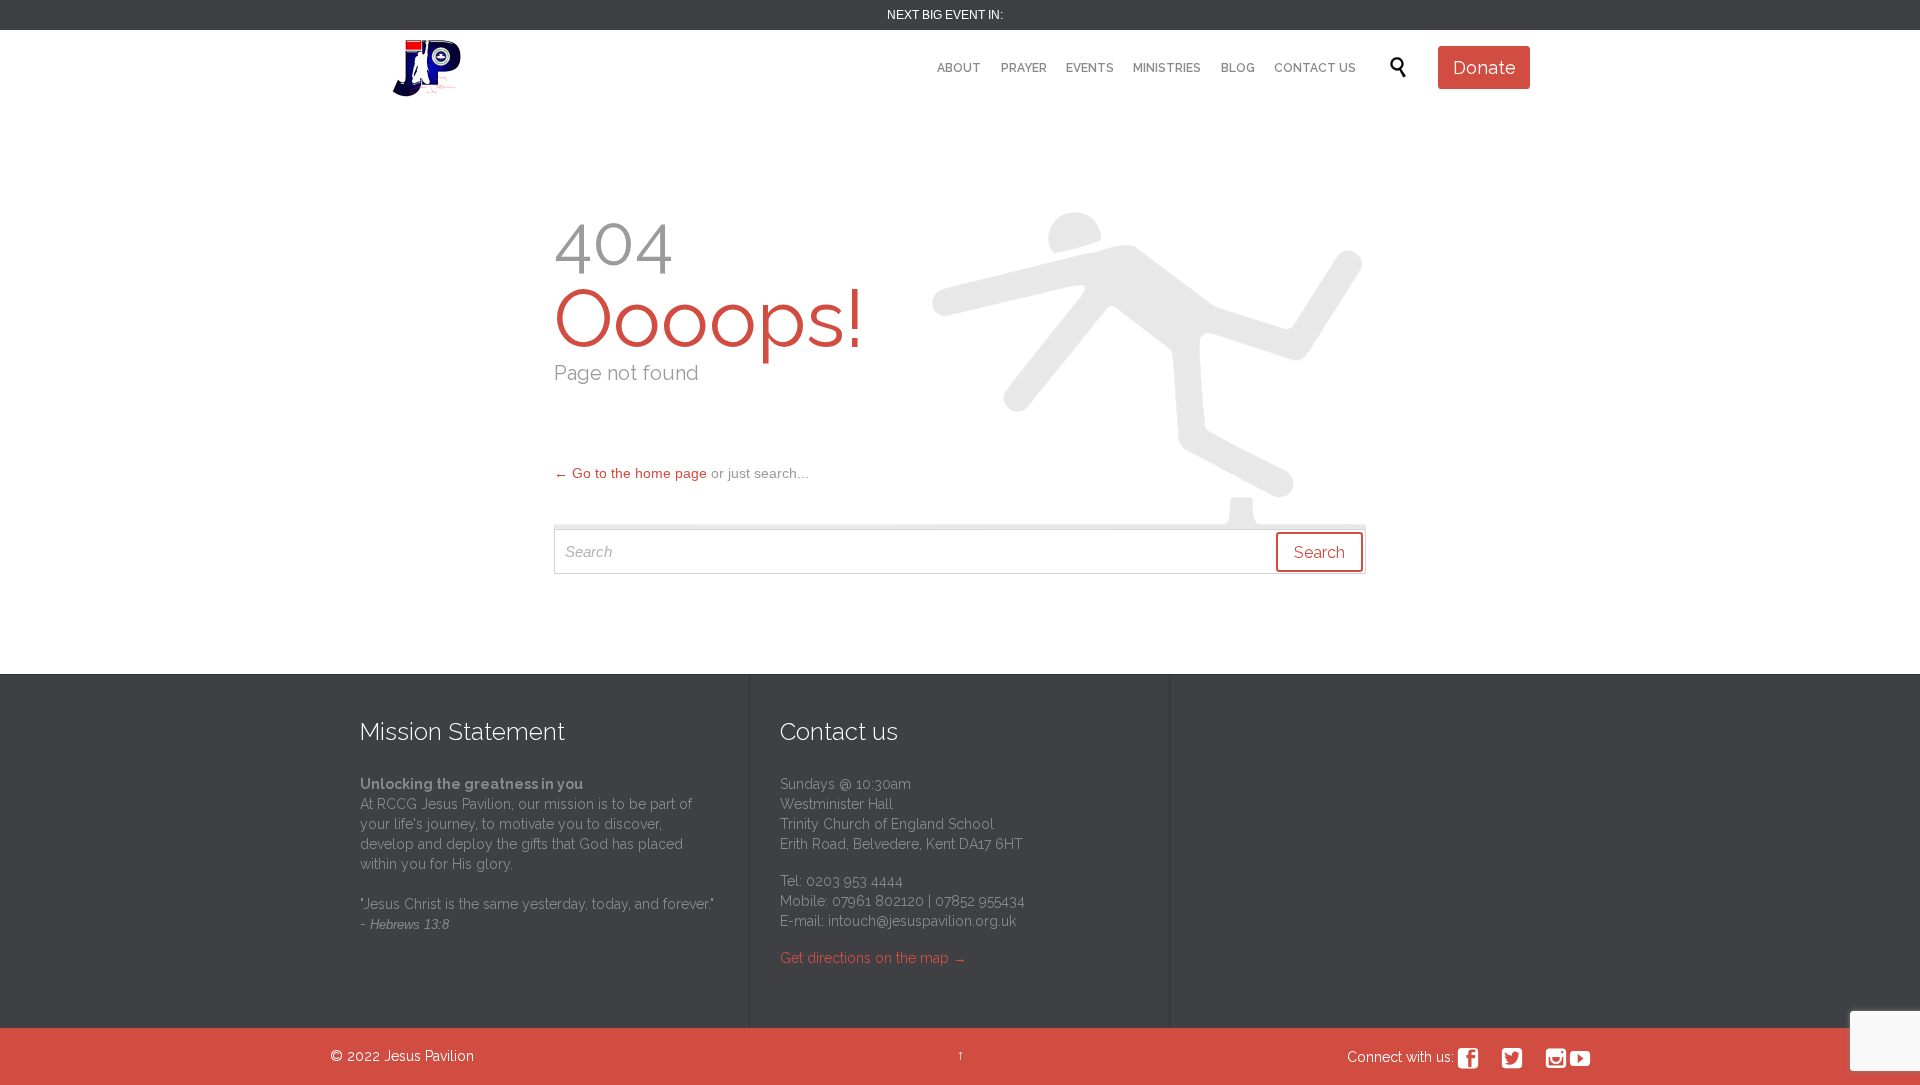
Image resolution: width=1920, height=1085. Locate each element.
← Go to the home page (630, 473)
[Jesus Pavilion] (427, 67)
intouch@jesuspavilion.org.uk (922, 921)
